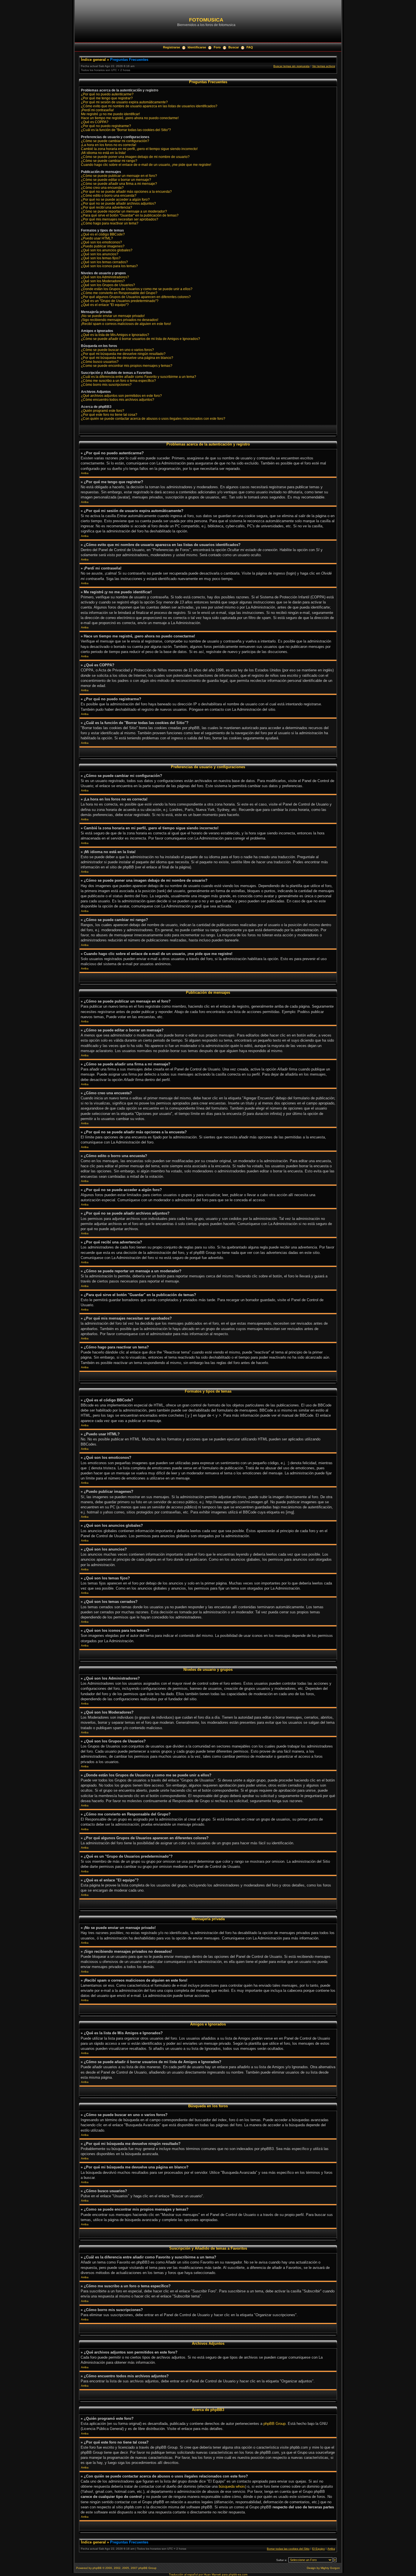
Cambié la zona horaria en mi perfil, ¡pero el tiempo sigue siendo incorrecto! (139, 149)
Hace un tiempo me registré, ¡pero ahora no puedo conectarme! (130, 118)
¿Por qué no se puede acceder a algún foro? (115, 200)
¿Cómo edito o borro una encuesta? (109, 196)
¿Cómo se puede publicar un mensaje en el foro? (119, 176)
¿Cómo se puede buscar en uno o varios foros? (117, 350)
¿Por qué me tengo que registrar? (107, 98)
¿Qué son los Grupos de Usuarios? (108, 285)
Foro (217, 47)
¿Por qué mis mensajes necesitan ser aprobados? (120, 219)
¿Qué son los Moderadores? (103, 281)
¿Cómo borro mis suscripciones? (106, 385)
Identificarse (197, 47)
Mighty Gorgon (330, 2568)
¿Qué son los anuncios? (100, 254)
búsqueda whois (232, 2486)
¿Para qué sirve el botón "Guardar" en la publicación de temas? (130, 215)
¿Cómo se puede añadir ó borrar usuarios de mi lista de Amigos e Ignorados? (141, 339)
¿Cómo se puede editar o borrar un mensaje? (116, 180)
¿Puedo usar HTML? (97, 238)
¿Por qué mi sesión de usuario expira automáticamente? (124, 102)
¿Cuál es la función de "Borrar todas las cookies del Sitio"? (126, 130)
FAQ (250, 47)
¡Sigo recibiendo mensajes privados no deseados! (120, 320)
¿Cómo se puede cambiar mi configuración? (115, 141)
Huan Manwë (212, 2574)
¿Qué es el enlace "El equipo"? (105, 305)
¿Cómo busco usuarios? (100, 362)
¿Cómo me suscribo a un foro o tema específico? (118, 381)
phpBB (97, 2568)
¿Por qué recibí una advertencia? (107, 207)
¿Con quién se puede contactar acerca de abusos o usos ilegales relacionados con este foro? (153, 419)
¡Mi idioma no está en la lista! (103, 153)
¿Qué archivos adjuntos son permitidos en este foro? (121, 396)
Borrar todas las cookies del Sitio (288, 2549)
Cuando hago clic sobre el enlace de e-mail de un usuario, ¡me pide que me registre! (146, 165)
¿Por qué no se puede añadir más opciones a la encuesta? (126, 192)
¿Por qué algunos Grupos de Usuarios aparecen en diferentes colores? (136, 297)
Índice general (93, 60)
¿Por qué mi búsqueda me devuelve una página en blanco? (127, 358)
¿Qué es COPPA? (95, 122)
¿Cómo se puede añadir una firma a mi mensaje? (119, 184)
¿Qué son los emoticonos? (101, 242)
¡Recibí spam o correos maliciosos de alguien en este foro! (126, 324)
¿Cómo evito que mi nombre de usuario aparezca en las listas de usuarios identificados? (149, 106)
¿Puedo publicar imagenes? (103, 246)
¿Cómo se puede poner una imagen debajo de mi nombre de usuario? (135, 157)
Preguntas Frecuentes (129, 60)
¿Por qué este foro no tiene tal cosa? (109, 415)
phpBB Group (275, 2424)
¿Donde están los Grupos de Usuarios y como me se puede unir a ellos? (137, 289)
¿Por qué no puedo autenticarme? (107, 94)
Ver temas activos (324, 66)
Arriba (85, 473)
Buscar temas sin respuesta (291, 66)
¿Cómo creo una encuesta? (102, 188)
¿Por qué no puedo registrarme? (106, 126)
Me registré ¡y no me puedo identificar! (110, 114)
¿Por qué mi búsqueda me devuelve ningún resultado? (123, 354)
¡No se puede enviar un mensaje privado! (113, 316)
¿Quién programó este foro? (103, 411)
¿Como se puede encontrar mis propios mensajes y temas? (127, 366)
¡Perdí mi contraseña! (97, 110)
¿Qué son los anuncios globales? (107, 250)
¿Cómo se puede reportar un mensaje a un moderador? (124, 211)
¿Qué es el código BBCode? (103, 234)
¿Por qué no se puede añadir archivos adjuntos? (118, 204)
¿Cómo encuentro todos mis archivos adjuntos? (118, 400)
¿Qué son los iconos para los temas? (109, 266)
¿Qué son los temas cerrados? (104, 262)
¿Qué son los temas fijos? (101, 258)
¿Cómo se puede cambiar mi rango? (109, 161)
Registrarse (171, 47)
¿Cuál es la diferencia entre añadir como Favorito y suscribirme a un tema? (139, 377)
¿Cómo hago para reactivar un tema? (110, 223)
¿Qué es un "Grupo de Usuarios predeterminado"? (120, 301)
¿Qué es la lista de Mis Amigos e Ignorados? (115, 335)
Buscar (234, 47)
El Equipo (319, 2549)
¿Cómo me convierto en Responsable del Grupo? (119, 293)
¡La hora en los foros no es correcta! (109, 145)
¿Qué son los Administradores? (105, 277)
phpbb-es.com (238, 2574)
